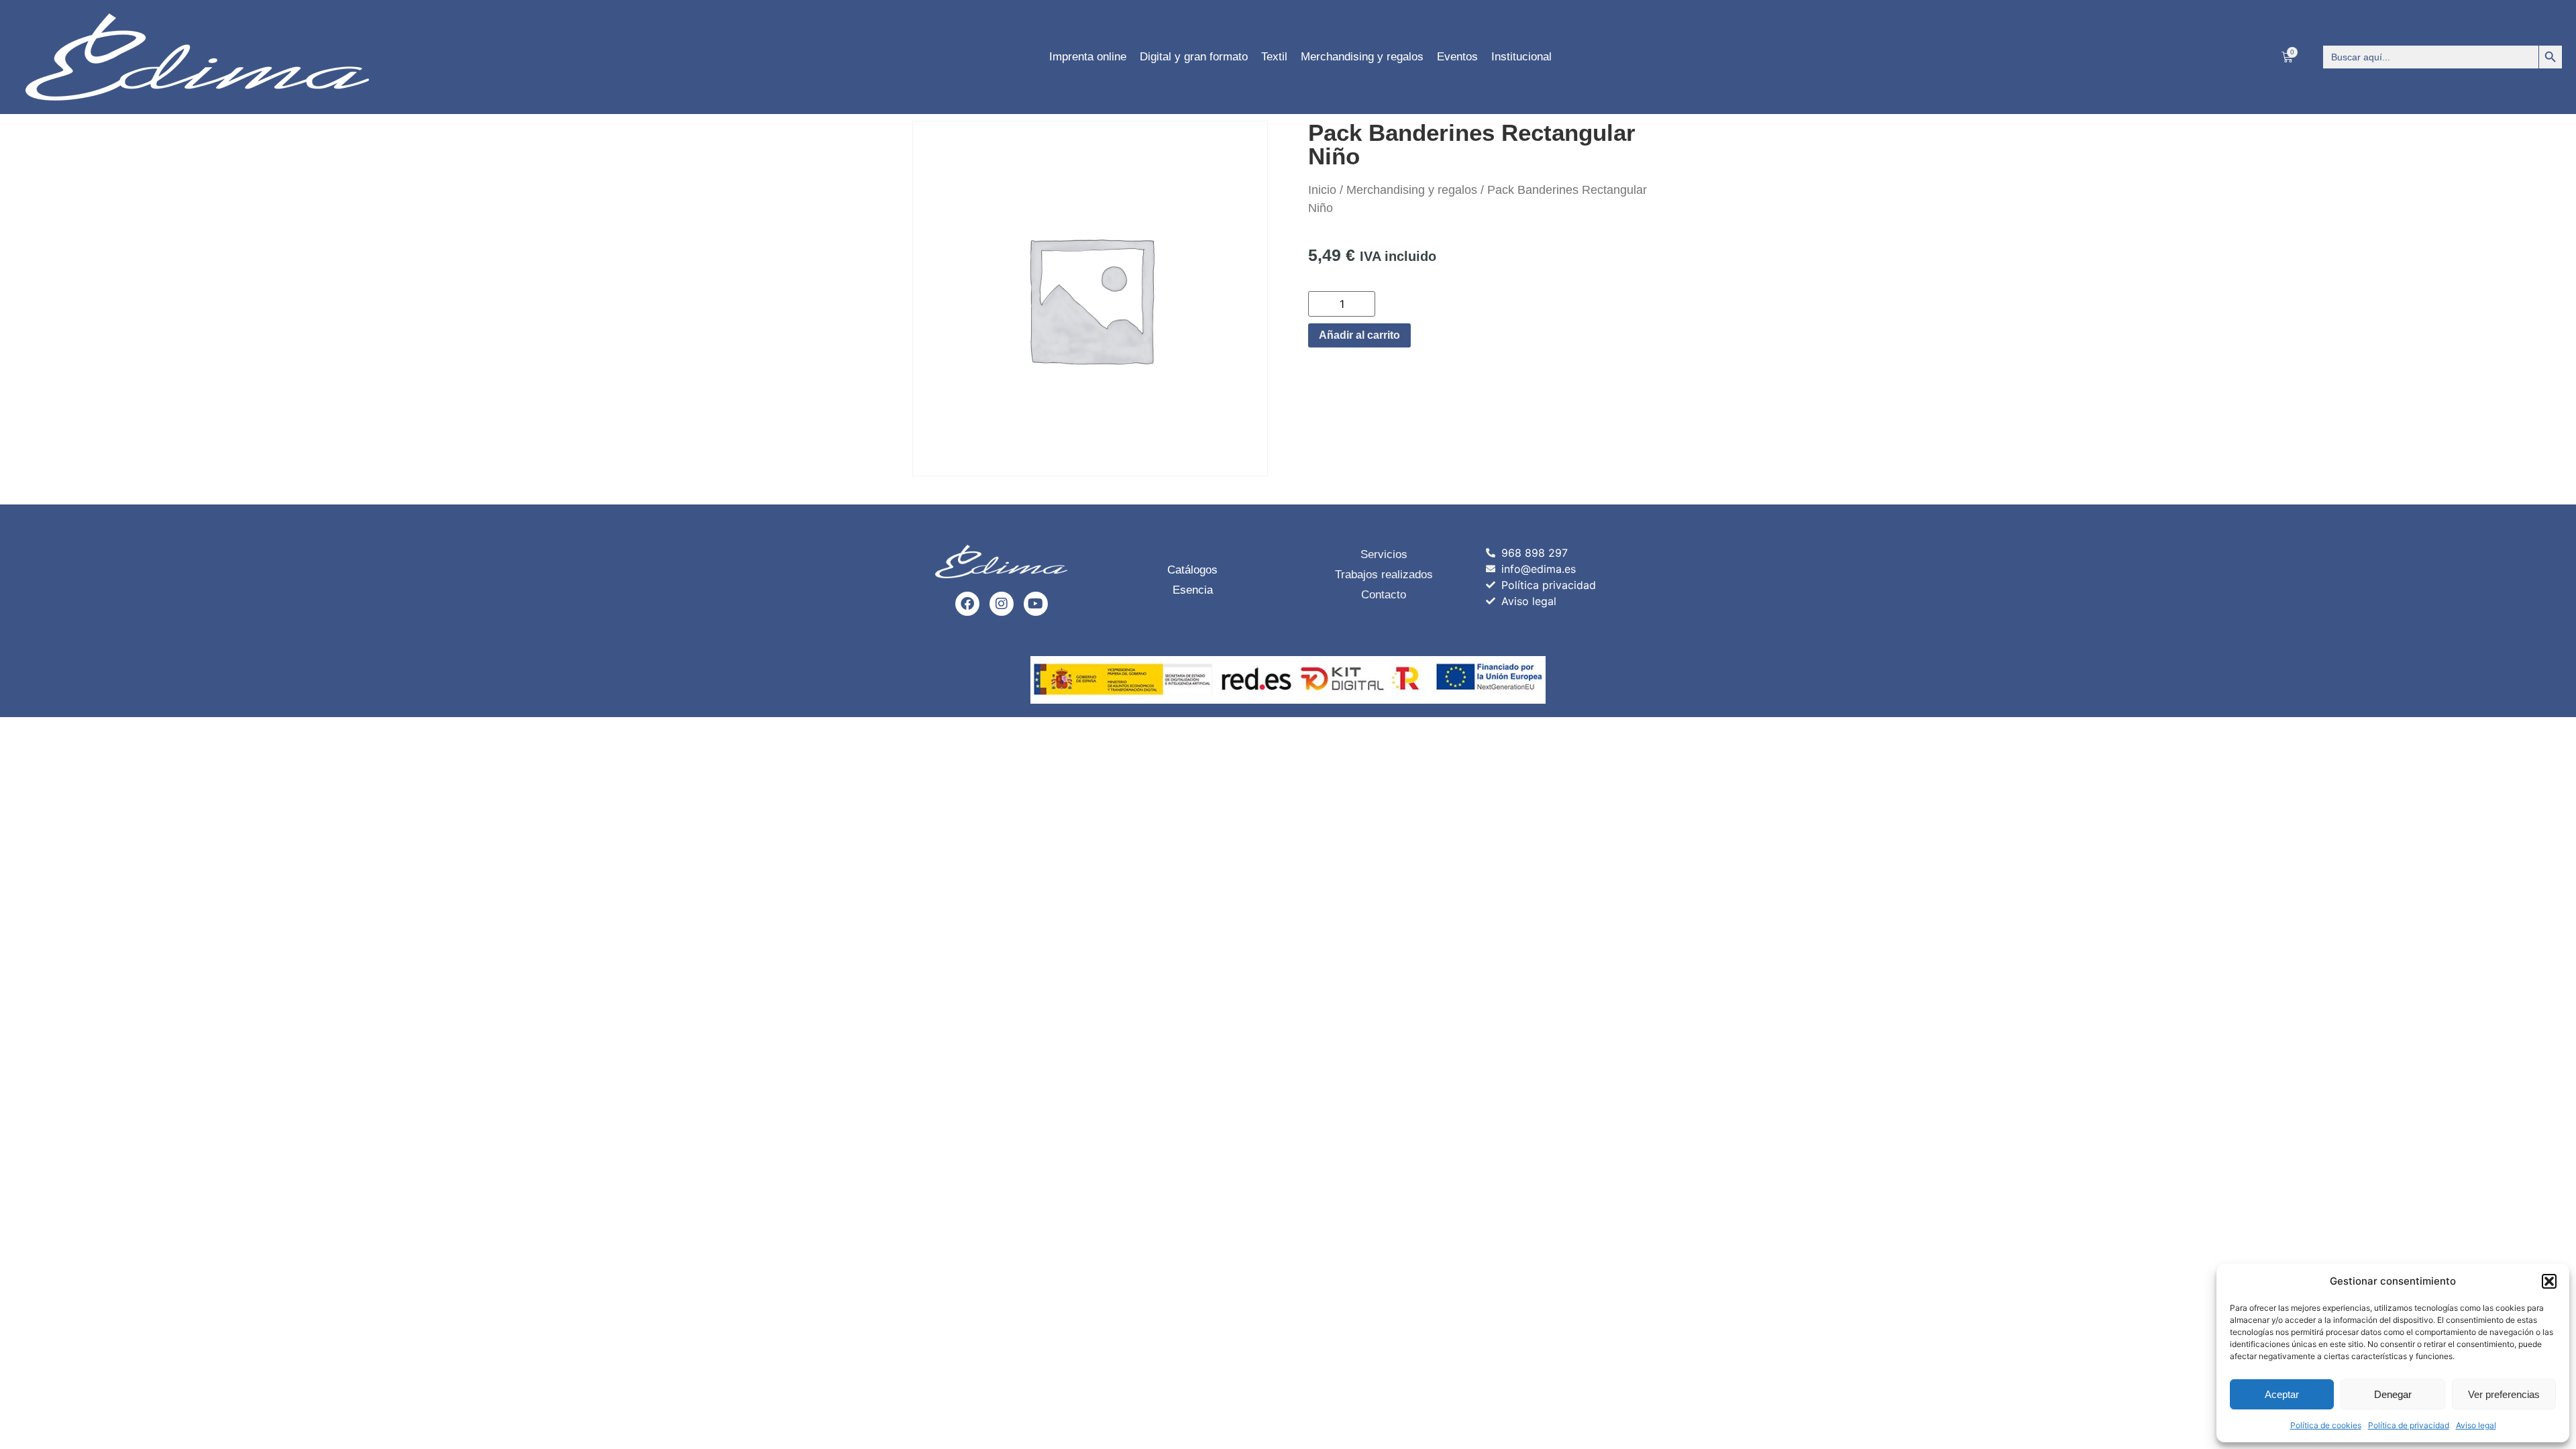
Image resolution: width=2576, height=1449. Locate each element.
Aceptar (2282, 1394)
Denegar (2393, 1394)
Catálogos (1192, 570)
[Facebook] (967, 604)
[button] (2549, 1281)
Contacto (1384, 595)
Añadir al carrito (1359, 335)
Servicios (1384, 554)
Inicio (1322, 190)
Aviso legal (2476, 1425)
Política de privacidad (2409, 1425)
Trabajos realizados (1384, 575)
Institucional (1521, 57)
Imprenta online (1088, 57)
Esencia (1193, 590)
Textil (1274, 57)
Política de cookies (2326, 1425)
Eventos (1457, 57)
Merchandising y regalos (1362, 57)
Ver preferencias (2504, 1394)
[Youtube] (1036, 604)
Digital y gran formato (1194, 57)
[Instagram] (1002, 604)
